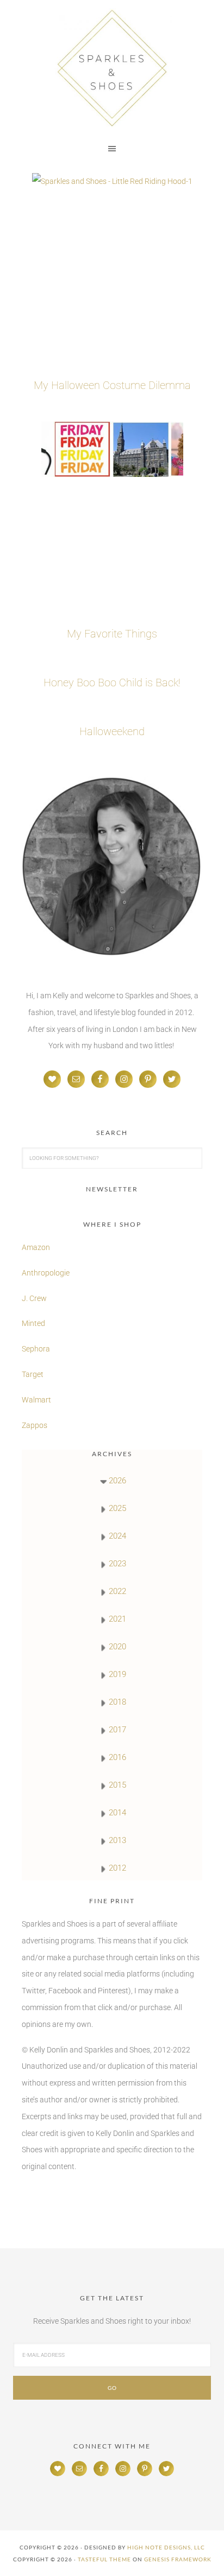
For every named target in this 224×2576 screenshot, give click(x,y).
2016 (117, 1757)
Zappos (35, 1425)
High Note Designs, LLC (166, 2547)
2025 (117, 1508)
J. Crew (34, 1298)
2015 (117, 1785)
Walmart (36, 1400)
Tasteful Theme (104, 2559)
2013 (117, 1840)
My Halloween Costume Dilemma (112, 385)
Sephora (36, 1349)
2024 (117, 1536)
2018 (117, 1702)
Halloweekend (112, 731)
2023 (117, 1564)
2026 (117, 1481)
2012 (117, 1868)
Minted (34, 1323)
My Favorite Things (112, 634)
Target (33, 1374)
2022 (117, 1591)
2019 (117, 1674)
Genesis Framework (178, 2559)
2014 (117, 1813)
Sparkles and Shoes (112, 68)
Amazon (36, 1247)
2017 (117, 1730)
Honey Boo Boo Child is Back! (112, 683)
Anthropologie (46, 1273)
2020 (117, 1647)
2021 (117, 1619)
